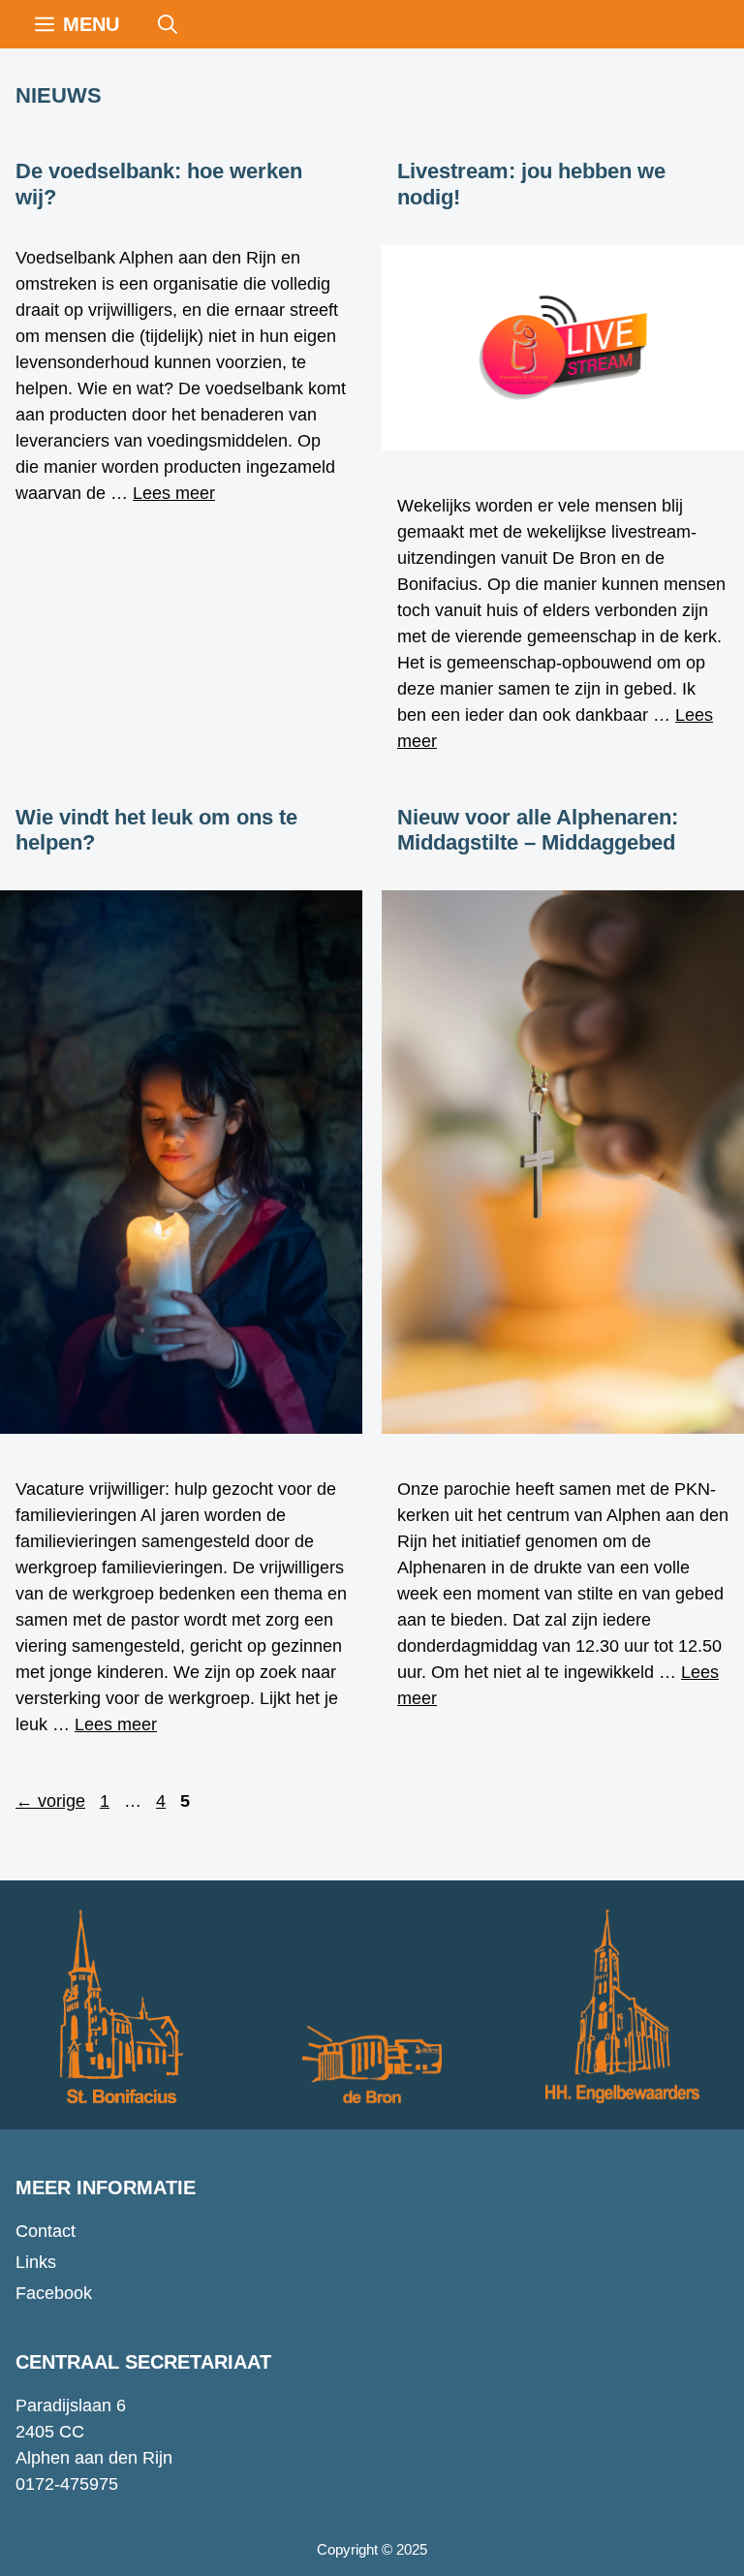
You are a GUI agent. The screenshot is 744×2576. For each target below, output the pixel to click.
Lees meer (174, 493)
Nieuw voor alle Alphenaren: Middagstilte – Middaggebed (538, 830)
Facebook (54, 2293)
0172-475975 (67, 2484)
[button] (168, 24)
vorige (50, 1801)
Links (36, 2262)
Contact (46, 2231)
